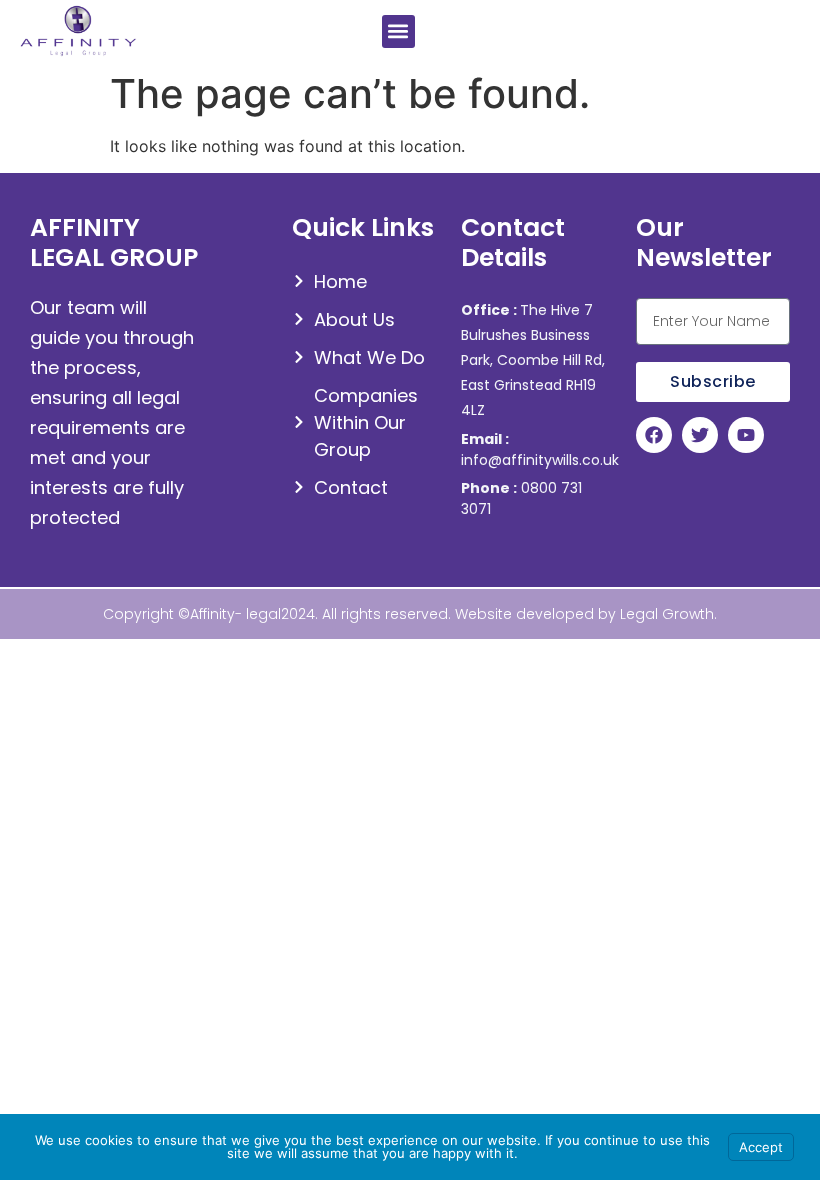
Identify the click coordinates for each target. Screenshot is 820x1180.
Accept (761, 1147)
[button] (398, 31)
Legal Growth (667, 614)
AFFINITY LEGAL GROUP (114, 242)
